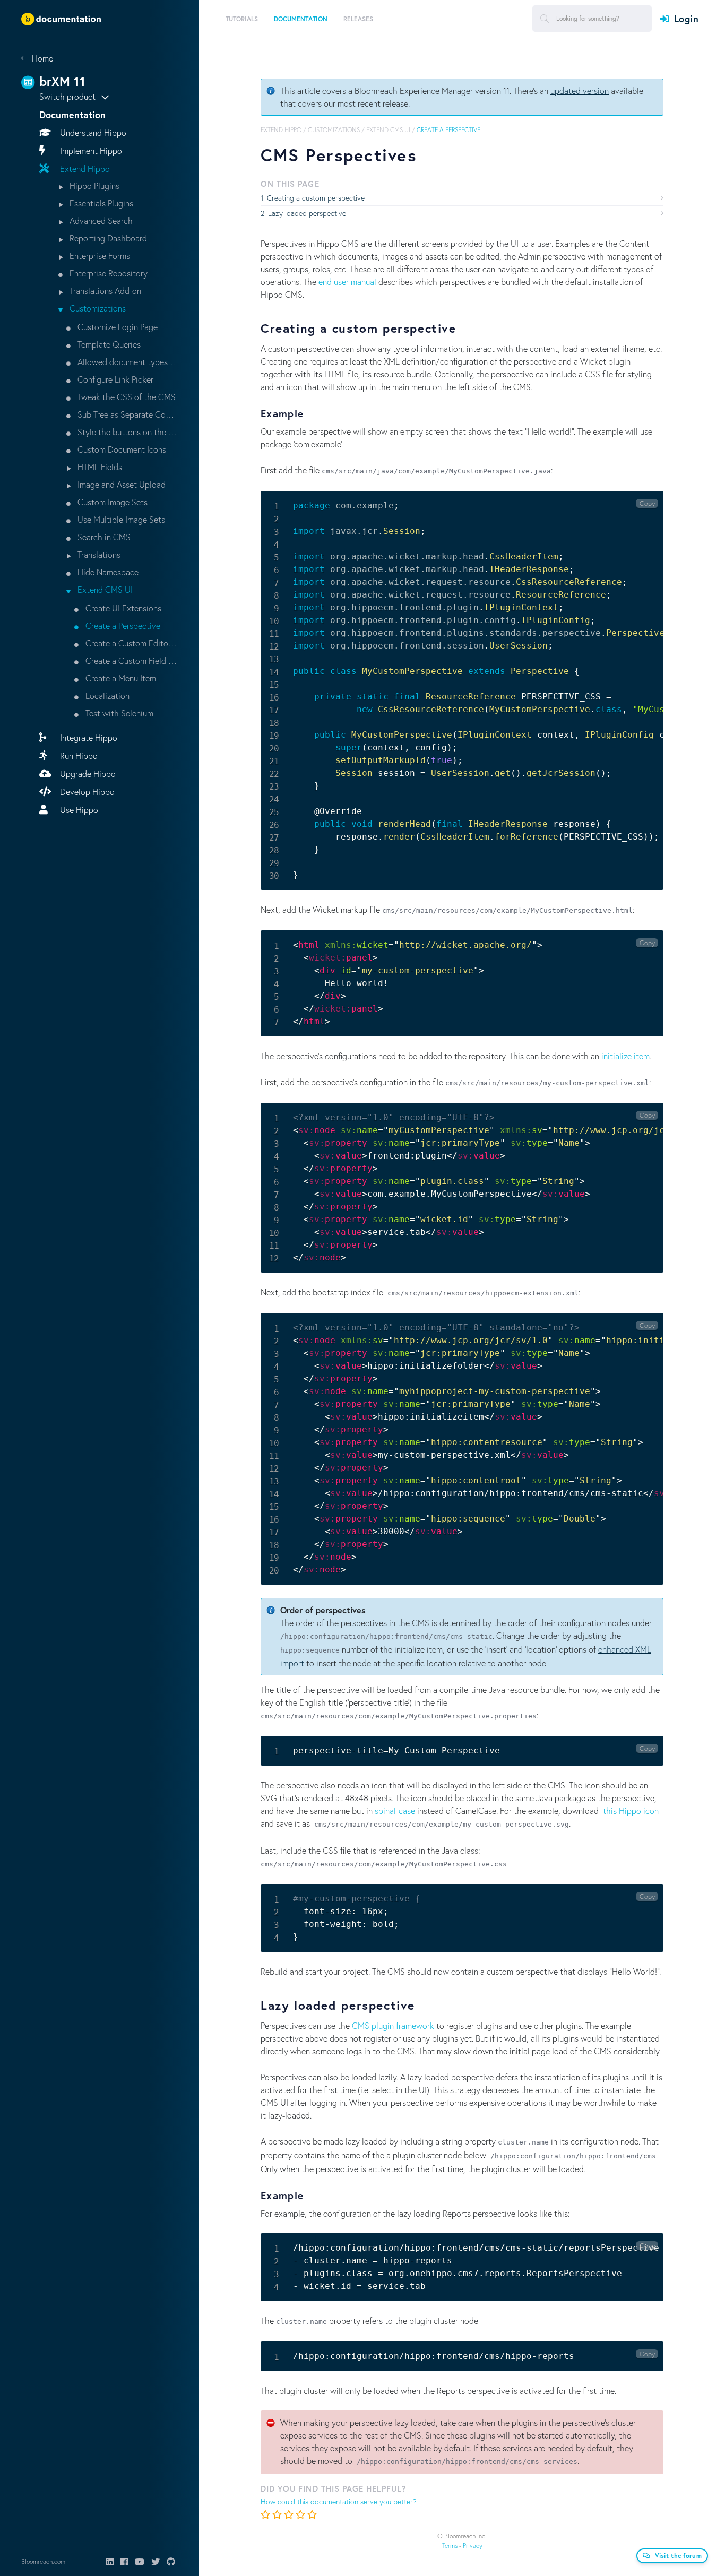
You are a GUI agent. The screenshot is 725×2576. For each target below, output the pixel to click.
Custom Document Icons (121, 449)
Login (686, 19)
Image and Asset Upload (120, 484)
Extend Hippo (84, 168)
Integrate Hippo (88, 737)
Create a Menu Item (120, 678)
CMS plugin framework (393, 2025)
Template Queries (108, 344)
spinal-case (395, 1810)
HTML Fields (99, 467)
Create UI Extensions (122, 608)
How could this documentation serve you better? (339, 2501)
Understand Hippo (92, 132)
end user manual (347, 282)
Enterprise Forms (99, 256)
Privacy (473, 2545)
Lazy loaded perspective (307, 213)
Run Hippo (78, 755)
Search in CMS (103, 537)
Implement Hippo (90, 150)
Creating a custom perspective (316, 198)
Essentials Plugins (100, 203)
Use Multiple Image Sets (120, 519)
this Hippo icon (631, 1810)
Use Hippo (78, 810)
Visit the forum (679, 2556)
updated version (580, 90)
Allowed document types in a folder (127, 362)
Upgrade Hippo (87, 773)
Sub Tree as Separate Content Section (127, 414)
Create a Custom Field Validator (131, 660)
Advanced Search (100, 221)
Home (42, 58)
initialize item (625, 1056)
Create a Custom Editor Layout (131, 643)
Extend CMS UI (104, 589)
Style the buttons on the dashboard (127, 432)
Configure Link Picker (114, 379)
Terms (450, 2545)
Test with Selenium (118, 713)
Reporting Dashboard (107, 238)
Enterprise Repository (107, 273)
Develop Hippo (86, 792)
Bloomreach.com (43, 2561)
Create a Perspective (122, 625)
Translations (98, 554)
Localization (106, 695)
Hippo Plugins (93, 185)
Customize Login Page (116, 327)
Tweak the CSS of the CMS (126, 397)
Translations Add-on (104, 291)
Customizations (97, 308)
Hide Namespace (107, 572)
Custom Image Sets (111, 502)
